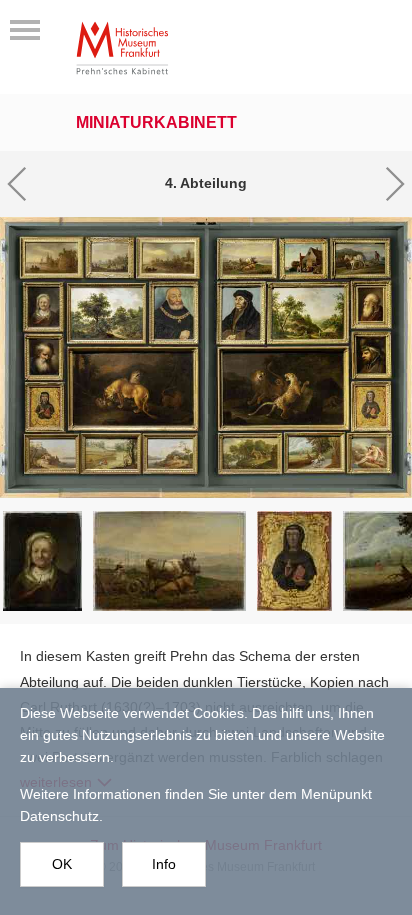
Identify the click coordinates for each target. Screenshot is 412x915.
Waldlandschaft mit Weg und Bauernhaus (106, 312)
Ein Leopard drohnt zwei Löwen (283, 388)
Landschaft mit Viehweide (109, 257)
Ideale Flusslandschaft (170, 454)
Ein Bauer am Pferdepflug (360, 257)
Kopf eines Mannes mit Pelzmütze (370, 354)
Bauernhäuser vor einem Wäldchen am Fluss (250, 453)
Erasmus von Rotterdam (241, 312)
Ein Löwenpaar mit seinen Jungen (133, 388)
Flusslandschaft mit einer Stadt (51, 257)
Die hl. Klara (44, 406)
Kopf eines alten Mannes (43, 356)
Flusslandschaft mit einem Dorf (168, 257)
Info (164, 864)
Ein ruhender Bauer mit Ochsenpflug (247, 258)
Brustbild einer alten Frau (43, 306)
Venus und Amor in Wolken (369, 453)
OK (62, 864)
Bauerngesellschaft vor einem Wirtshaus (303, 258)
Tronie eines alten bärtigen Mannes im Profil (371, 304)
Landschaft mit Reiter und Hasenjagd (314, 452)
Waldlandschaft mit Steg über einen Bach (308, 312)
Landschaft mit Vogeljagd (111, 453)
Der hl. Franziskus (371, 406)
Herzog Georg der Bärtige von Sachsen (173, 312)
